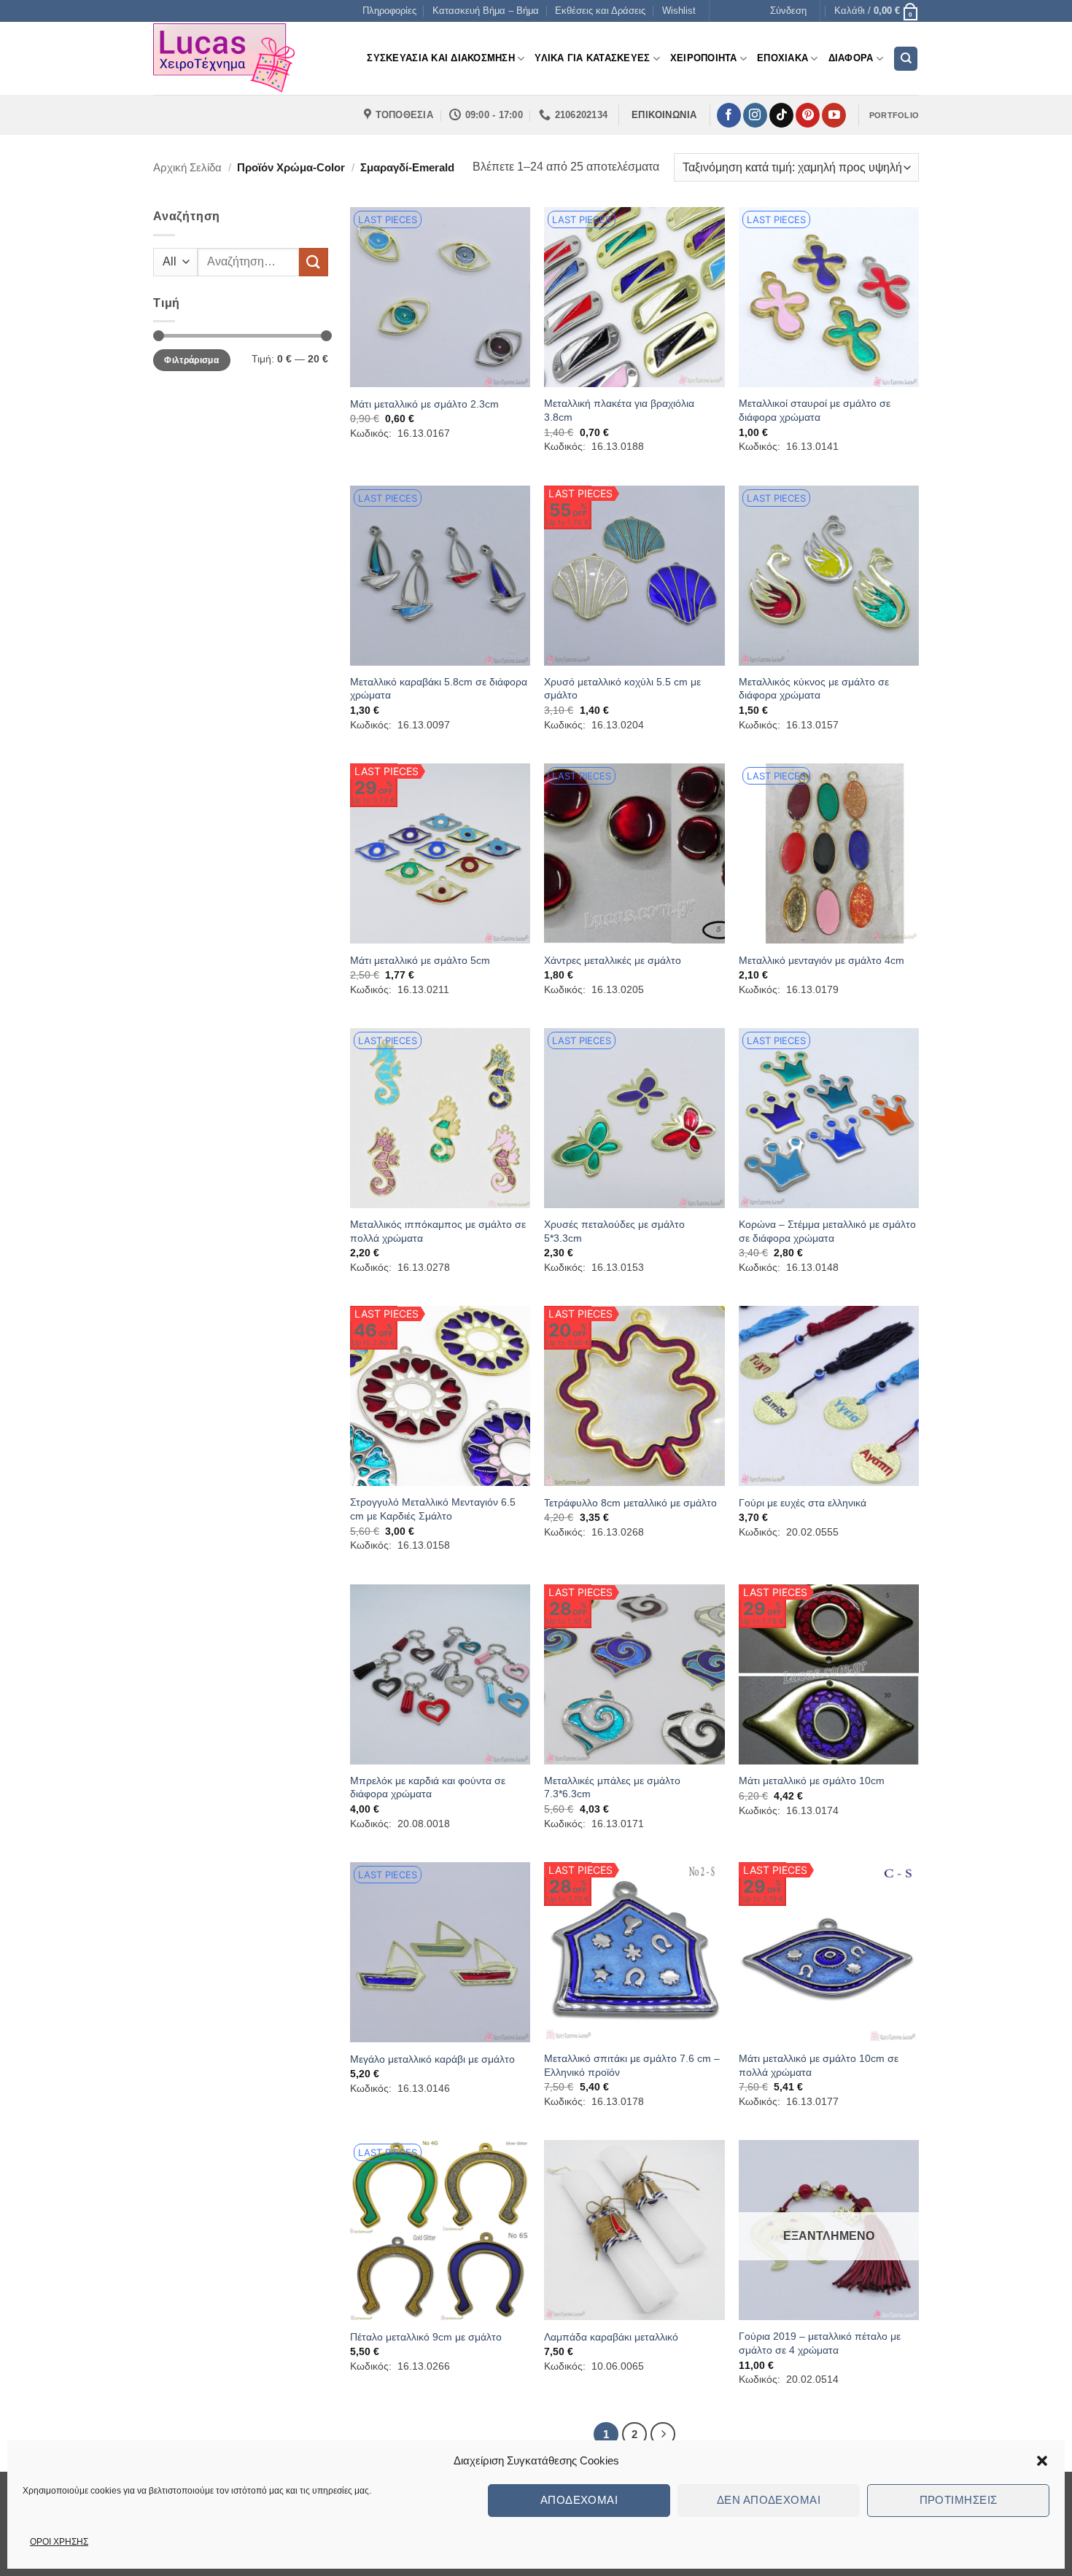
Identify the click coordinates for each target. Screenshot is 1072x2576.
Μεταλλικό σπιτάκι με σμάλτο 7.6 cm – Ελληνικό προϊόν (632, 2065)
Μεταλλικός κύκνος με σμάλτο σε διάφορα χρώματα (814, 689)
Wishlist (679, 11)
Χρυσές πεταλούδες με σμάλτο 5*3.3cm (614, 1231)
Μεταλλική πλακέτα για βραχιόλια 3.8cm (619, 410)
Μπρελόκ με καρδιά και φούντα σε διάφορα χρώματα (428, 1787)
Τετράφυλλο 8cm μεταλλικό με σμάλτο (630, 1503)
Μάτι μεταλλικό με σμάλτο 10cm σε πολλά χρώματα (819, 2065)
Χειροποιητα (704, 58)
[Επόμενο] (663, 2435)
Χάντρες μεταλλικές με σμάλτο (613, 960)
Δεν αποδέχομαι (769, 2500)
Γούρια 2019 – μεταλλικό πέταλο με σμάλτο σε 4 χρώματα (820, 2343)
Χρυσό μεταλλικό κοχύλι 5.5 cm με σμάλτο (622, 689)
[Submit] (314, 262)
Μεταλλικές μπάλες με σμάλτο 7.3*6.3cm (612, 1787)
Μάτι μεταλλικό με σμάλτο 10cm (812, 1781)
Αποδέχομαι (579, 2500)
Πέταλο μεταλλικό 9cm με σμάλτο (426, 2337)
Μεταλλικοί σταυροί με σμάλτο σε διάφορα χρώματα (815, 410)
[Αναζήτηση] (906, 59)
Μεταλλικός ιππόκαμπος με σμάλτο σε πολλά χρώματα (438, 1231)
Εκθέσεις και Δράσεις (600, 11)
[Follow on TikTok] (781, 115)
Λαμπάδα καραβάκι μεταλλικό (611, 2337)
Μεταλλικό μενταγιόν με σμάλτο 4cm (822, 960)
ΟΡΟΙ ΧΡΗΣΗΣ (59, 2542)
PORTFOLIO (894, 115)
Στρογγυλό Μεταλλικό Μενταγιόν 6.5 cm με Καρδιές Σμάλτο (433, 1509)
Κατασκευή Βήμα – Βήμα (486, 11)
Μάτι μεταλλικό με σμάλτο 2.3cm (424, 404)
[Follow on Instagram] (755, 115)
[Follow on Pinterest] (808, 115)
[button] (1042, 2461)
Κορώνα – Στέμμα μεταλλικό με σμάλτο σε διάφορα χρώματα (827, 1231)
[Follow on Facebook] (729, 115)
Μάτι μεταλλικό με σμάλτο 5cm (420, 960)
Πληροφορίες (389, 11)
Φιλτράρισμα (191, 360)
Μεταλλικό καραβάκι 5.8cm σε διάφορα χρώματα (439, 689)
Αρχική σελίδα (187, 167)
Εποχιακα (782, 58)
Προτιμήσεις (959, 2500)
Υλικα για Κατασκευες (592, 58)
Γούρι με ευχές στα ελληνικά (803, 1503)
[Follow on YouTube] (834, 115)
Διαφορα (851, 58)
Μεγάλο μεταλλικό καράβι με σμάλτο (432, 2059)
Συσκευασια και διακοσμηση (440, 58)
